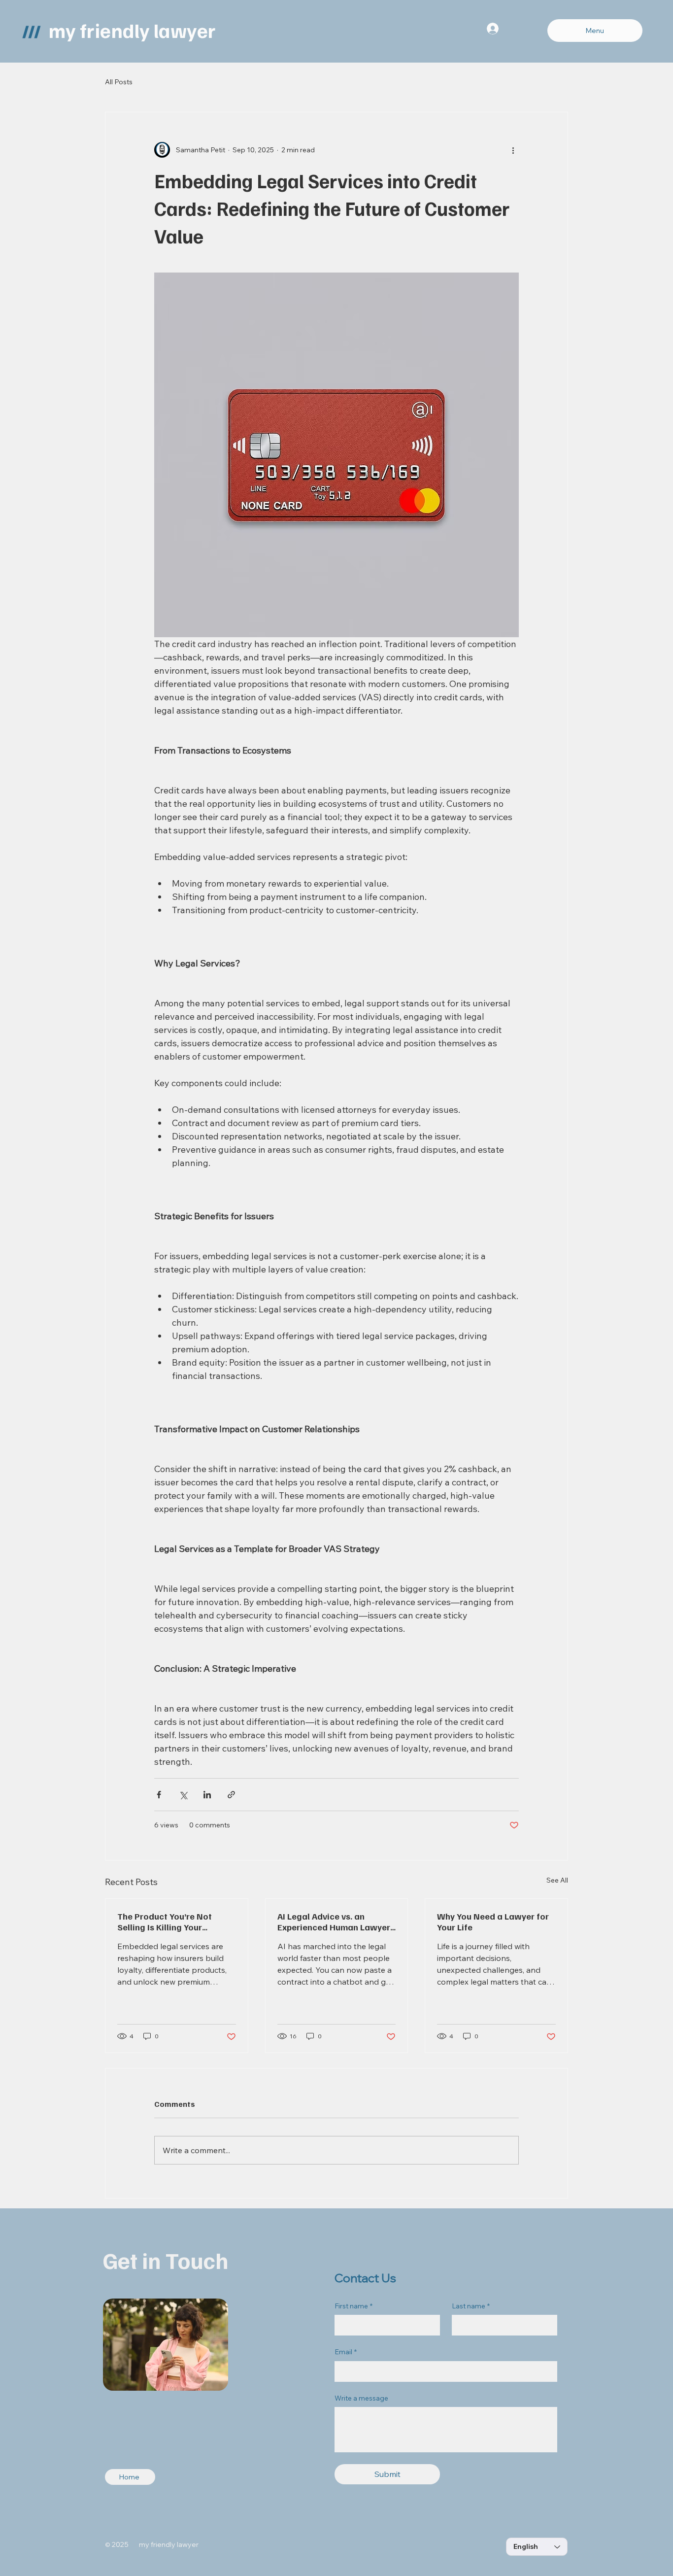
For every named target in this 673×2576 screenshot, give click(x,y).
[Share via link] (231, 1795)
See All (557, 1880)
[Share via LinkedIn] (207, 1795)
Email (346, 2352)
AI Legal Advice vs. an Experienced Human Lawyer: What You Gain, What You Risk (335, 1922)
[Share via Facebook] (159, 1795)
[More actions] (513, 150)
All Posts (119, 82)
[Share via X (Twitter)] (183, 1795)
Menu (595, 31)
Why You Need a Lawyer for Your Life (493, 1922)
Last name (471, 2306)
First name (353, 2306)
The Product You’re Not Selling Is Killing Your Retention (165, 1922)
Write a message (361, 2398)
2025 (125, 2544)
